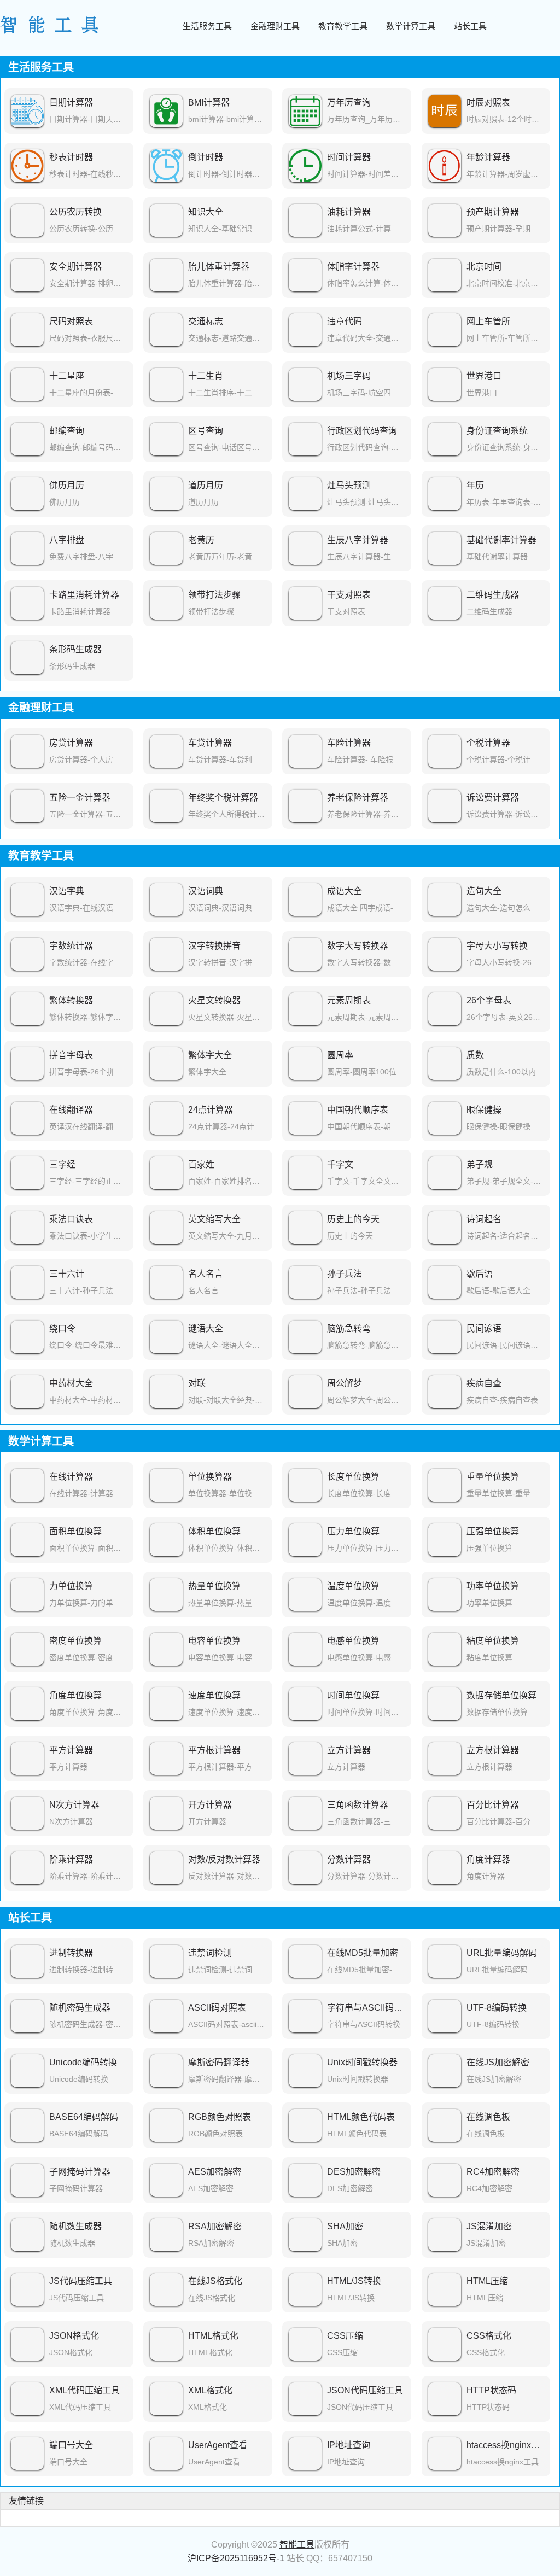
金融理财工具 (275, 26)
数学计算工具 (411, 26)
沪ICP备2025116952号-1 (236, 2558)
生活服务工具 (207, 26)
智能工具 (297, 2545)
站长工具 (470, 26)
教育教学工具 (343, 26)
